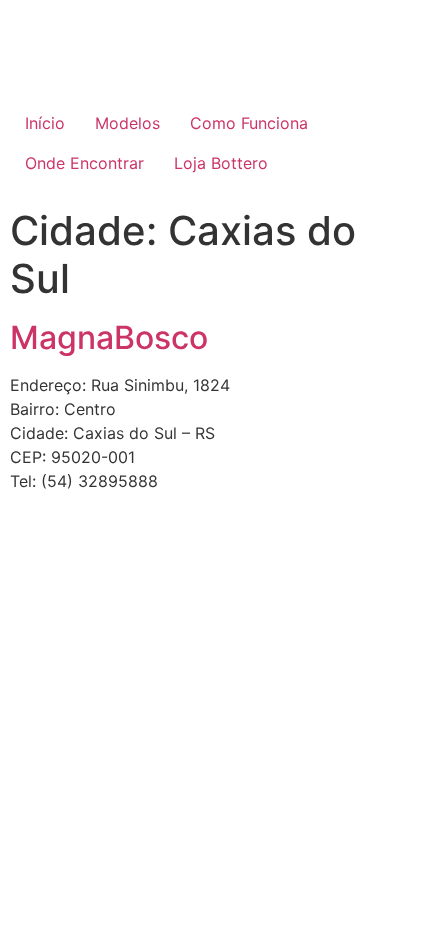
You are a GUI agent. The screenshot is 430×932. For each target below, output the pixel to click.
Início (45, 123)
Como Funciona (249, 123)
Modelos (127, 123)
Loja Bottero (221, 163)
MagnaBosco (109, 337)
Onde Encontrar (84, 163)
